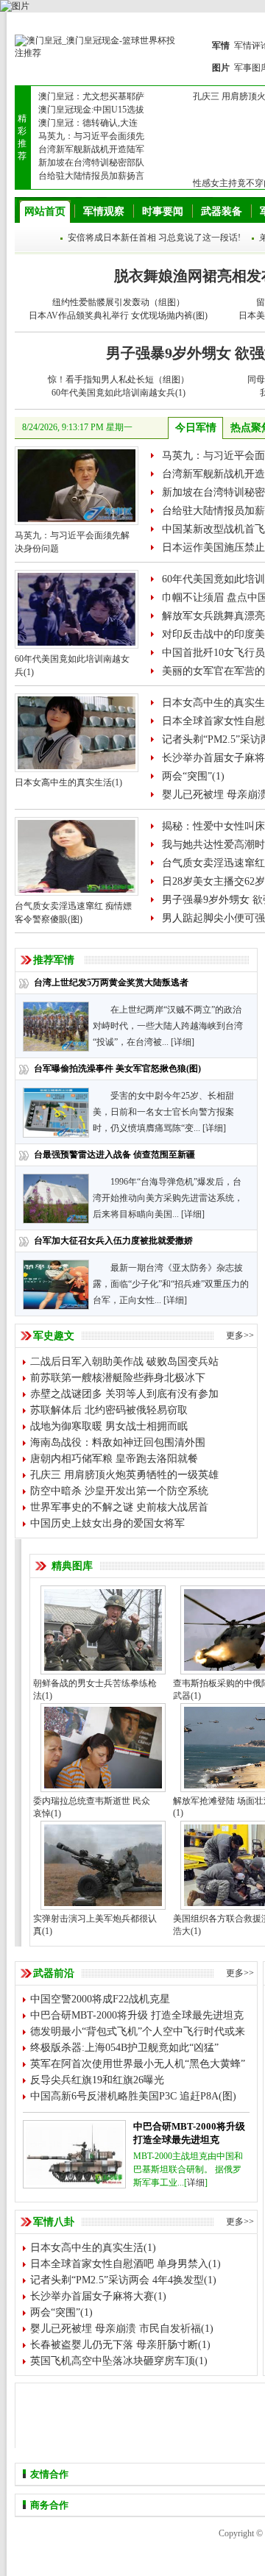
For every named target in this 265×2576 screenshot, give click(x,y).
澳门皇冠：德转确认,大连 (88, 123)
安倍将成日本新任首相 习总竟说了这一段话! (154, 238)
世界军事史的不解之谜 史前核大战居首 (119, 1507)
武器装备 (222, 211)
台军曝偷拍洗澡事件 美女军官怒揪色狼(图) (117, 1068)
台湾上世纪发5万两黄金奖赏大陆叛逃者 (111, 982)
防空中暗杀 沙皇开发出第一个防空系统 (119, 1491)
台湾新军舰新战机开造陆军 (91, 149)
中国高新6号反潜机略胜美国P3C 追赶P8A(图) (133, 2096)
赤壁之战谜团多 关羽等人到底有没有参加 (124, 1394)
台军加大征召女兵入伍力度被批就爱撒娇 (113, 1241)
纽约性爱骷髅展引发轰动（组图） (119, 302)
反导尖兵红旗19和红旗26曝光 (97, 2080)
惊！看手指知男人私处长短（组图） (119, 379)
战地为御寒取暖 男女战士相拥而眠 (109, 1426)
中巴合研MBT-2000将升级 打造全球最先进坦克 (137, 2015)
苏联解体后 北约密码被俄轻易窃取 (109, 1410)
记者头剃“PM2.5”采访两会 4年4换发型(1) (123, 2280)
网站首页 (45, 211)
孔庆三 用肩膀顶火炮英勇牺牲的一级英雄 (124, 1475)
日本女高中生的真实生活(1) (68, 782)
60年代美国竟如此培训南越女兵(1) (119, 393)
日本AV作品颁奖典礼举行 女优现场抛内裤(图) (118, 315)
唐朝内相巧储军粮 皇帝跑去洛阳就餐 (114, 1459)
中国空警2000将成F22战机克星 (100, 1999)
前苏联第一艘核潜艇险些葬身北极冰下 (118, 1378)
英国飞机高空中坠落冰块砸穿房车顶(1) (119, 2361)
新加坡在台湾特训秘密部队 (91, 163)
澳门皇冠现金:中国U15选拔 (91, 110)
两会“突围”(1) (193, 776)
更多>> (240, 1335)
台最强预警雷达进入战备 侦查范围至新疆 (114, 1155)
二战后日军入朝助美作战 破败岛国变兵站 (124, 1362)
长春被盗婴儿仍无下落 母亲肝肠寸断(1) (120, 2345)
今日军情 (196, 428)
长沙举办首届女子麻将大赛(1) (98, 2296)
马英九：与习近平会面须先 (91, 136)
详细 (183, 1042)
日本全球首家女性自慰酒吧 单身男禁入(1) (126, 2264)
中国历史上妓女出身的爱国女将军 (107, 1523)
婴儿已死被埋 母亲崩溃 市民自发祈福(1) (122, 2329)
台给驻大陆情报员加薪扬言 (91, 176)
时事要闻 (163, 211)
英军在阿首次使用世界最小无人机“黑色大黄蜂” (138, 2064)
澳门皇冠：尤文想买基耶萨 (91, 96)
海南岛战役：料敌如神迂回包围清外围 (118, 1442)
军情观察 (104, 211)
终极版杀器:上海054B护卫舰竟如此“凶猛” (124, 2048)
